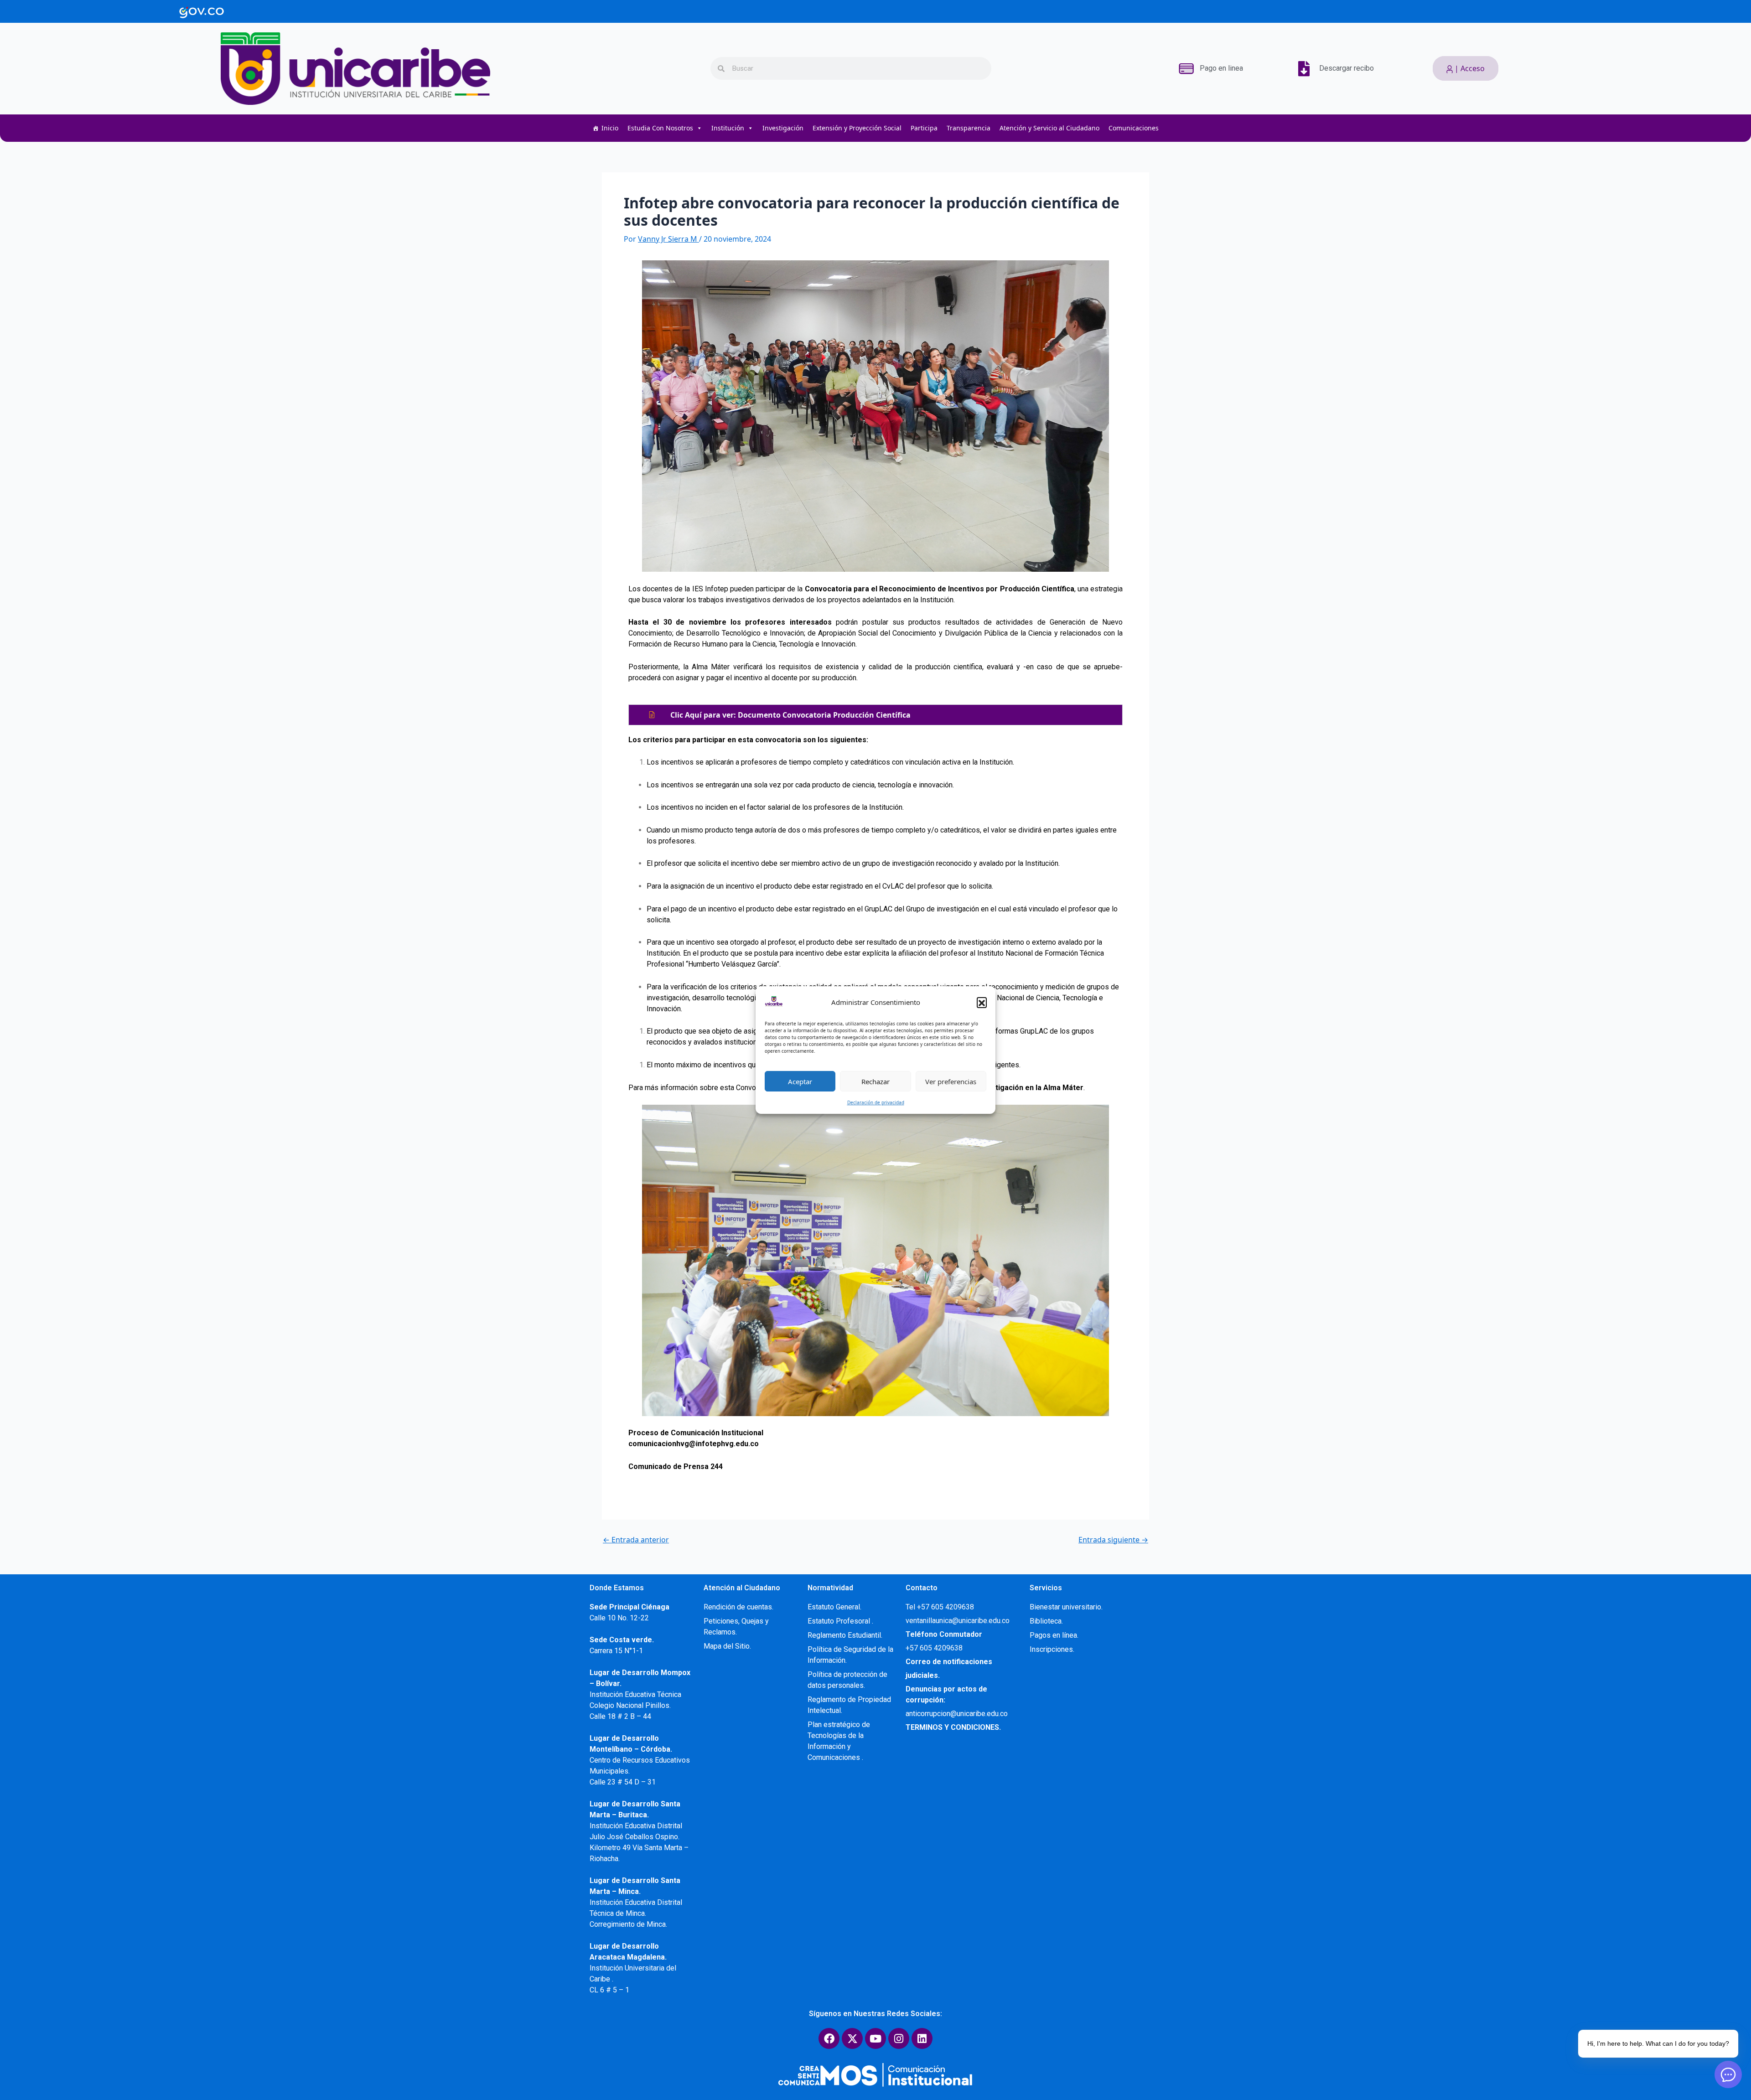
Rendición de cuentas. (738, 1607)
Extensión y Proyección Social (857, 128)
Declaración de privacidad (876, 1102)
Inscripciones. (1052, 1649)
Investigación (783, 128)
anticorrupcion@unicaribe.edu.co (957, 1714)
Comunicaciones (1134, 128)
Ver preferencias (951, 1081)
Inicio (610, 128)
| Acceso (1469, 68)
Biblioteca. (1046, 1621)
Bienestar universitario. (1066, 1607)
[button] (982, 1002)
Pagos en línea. (1054, 1635)
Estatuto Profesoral (840, 1621)
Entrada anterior (636, 1540)
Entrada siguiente (1113, 1540)
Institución (728, 128)
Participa (924, 128)
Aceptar (800, 1081)
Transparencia (969, 128)
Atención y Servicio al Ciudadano (1049, 128)
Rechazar (875, 1081)
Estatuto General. (834, 1607)
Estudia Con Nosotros (660, 128)
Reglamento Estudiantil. (845, 1635)
